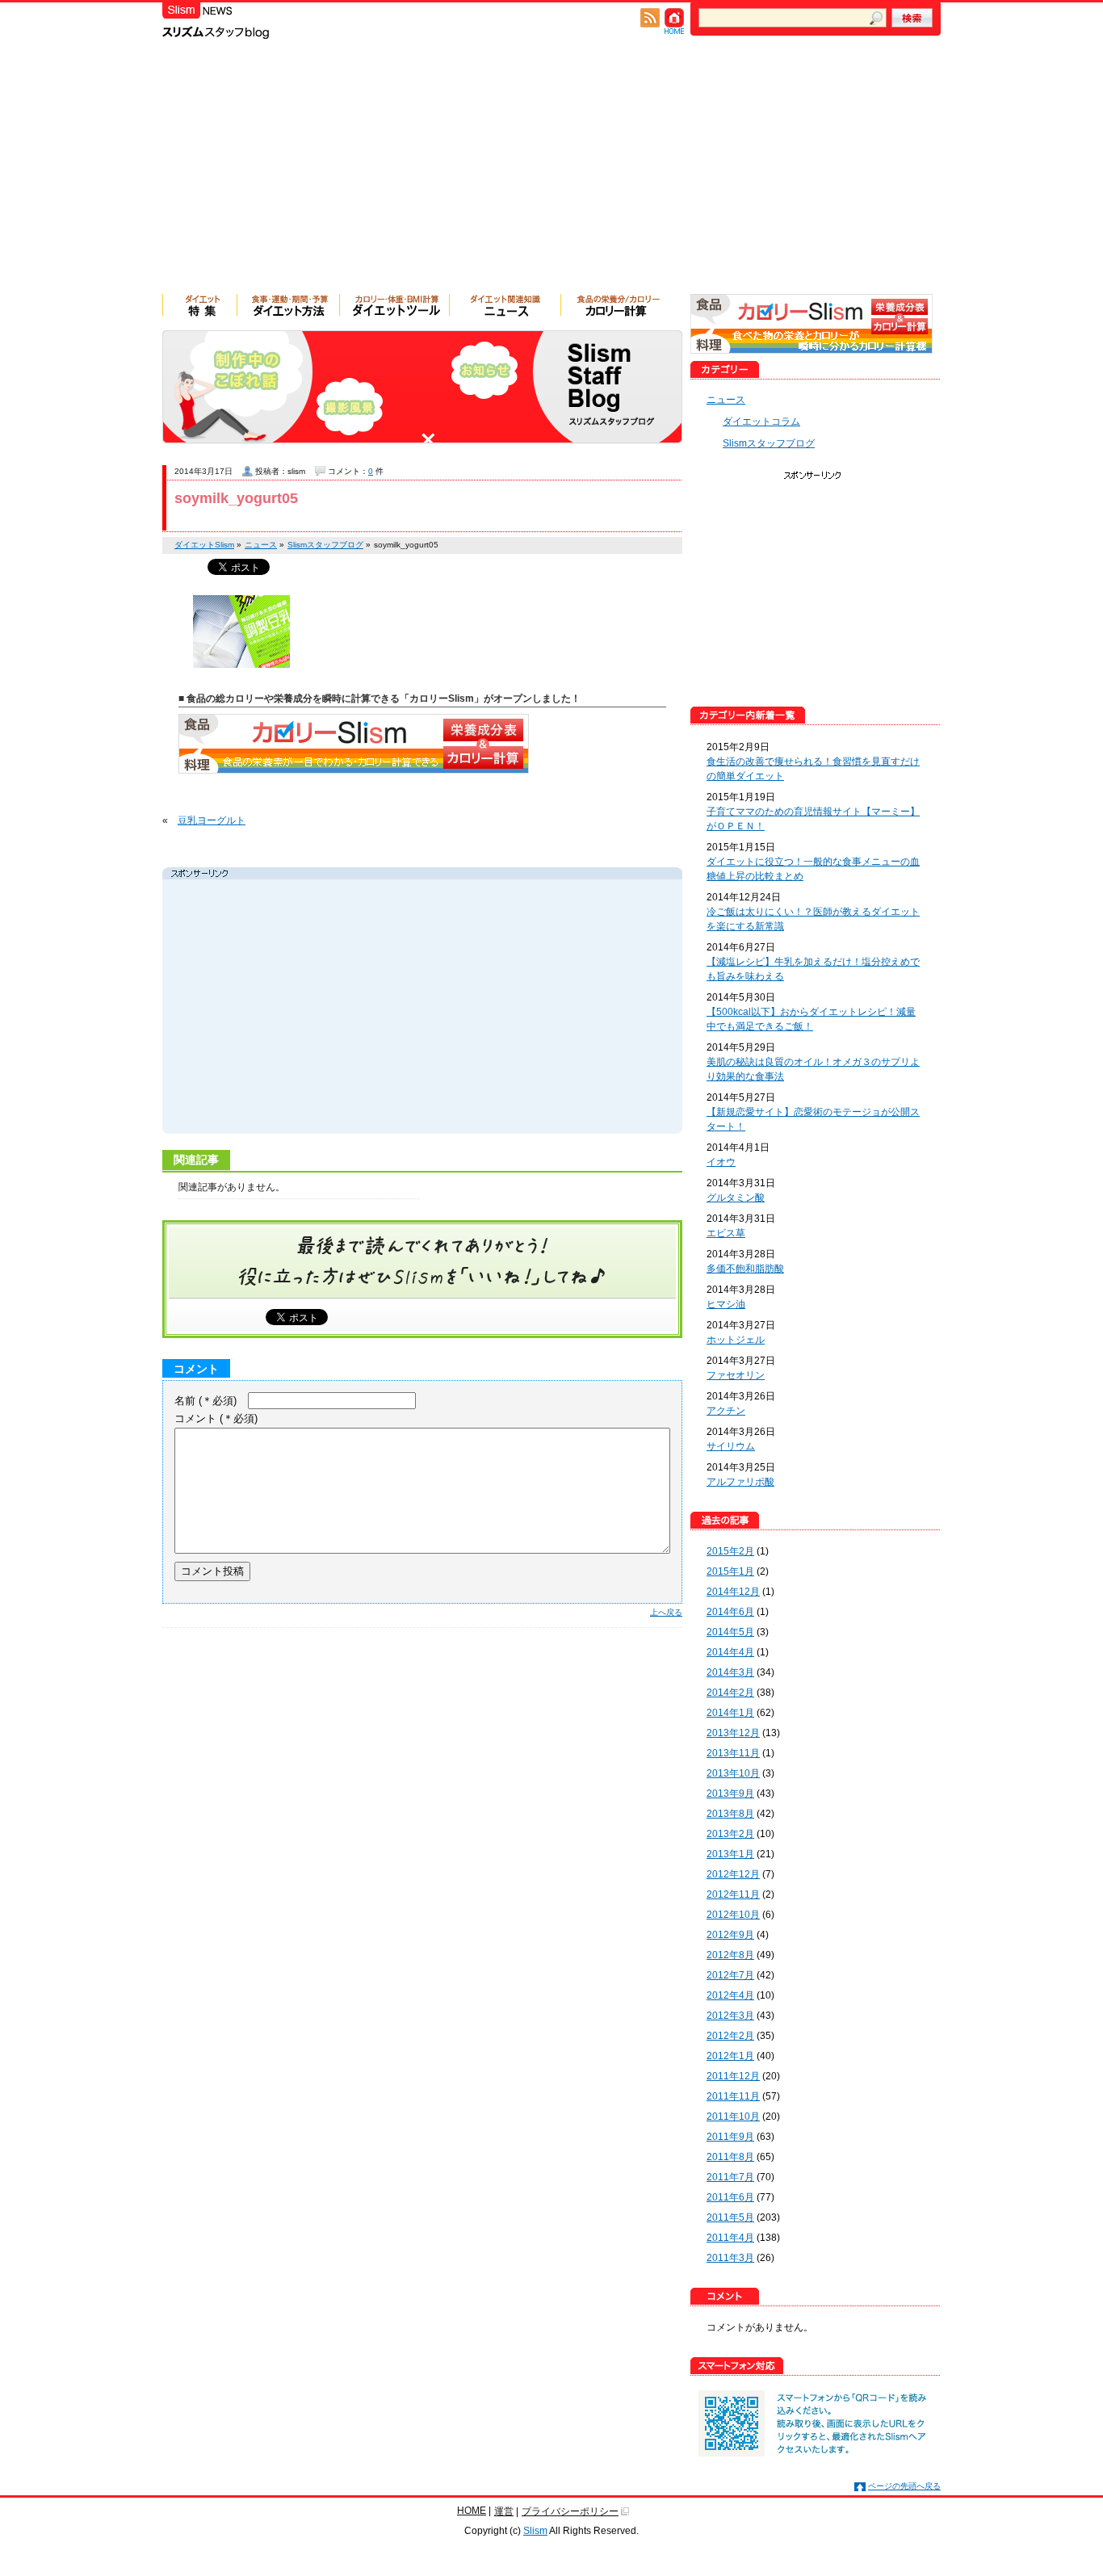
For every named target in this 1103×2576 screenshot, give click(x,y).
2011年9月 (730, 2137)
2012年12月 (733, 1874)
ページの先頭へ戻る (904, 2486)
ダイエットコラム (761, 422)
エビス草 (726, 1233)
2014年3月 (730, 1672)
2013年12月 (733, 1733)
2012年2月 (730, 2036)
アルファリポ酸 (740, 1482)
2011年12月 (733, 2076)
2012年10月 (733, 1915)
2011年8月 (730, 2157)
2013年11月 (733, 1753)
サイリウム (731, 1446)
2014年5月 (730, 1632)
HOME (472, 2511)
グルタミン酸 (736, 1198)
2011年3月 (730, 2258)
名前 (206, 1401)
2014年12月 (733, 1592)
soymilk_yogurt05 (236, 498)
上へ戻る (666, 1612)
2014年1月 (730, 1713)
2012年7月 (730, 1975)
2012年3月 (730, 2016)
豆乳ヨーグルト (212, 820)
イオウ (721, 1162)
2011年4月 (730, 2238)
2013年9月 (730, 1794)
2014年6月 (730, 1612)
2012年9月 (730, 1935)
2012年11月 (733, 1894)
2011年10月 (733, 2117)
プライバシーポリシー (570, 2511)
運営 (504, 2511)
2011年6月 (730, 2197)
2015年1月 (730, 1571)
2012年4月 (730, 1995)
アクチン (726, 1411)
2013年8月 (730, 1814)
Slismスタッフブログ (769, 443)
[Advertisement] (551, 173)
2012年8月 (730, 1955)
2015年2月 (730, 1551)
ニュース (726, 400)
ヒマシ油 (726, 1304)
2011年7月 (730, 2177)
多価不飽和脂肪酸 (745, 1269)
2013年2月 (730, 1834)
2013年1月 (730, 1854)
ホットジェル (736, 1340)
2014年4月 (730, 1652)
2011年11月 (733, 2096)
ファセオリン (736, 1375)
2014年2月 (730, 1693)
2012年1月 (730, 2056)
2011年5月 (730, 2217)
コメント (216, 1418)
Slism (535, 2531)
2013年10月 (733, 1773)
